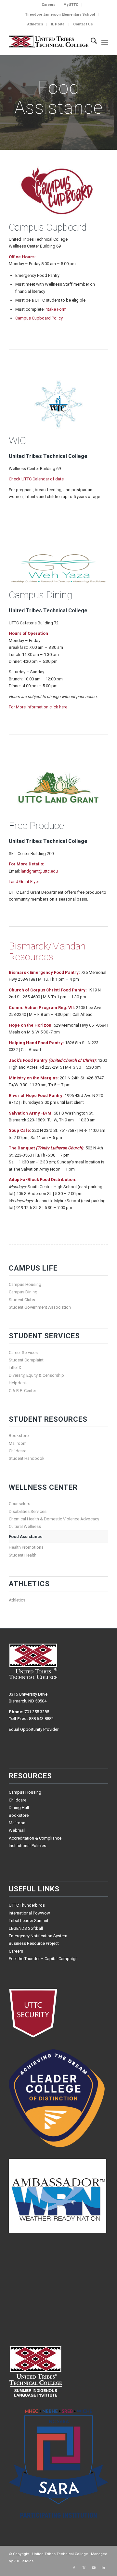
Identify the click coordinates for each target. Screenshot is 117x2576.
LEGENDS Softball (26, 1928)
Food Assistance (26, 1537)
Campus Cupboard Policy (39, 318)
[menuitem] (49, 5)
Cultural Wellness (25, 1526)
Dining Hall (19, 1807)
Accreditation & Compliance (35, 1838)
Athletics (35, 24)
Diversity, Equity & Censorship (36, 1375)
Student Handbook (27, 1458)
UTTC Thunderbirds (27, 1905)
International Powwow (29, 1913)
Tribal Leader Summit (29, 1921)
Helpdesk (18, 1383)
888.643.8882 (41, 1719)
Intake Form (56, 309)
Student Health (23, 1555)
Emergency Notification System (38, 1936)
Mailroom (18, 1443)
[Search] (91, 42)
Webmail (17, 1830)
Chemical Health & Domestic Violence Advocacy (54, 1519)
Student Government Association (40, 1307)
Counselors (19, 1504)
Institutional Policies (27, 1846)
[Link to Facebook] (74, 2568)
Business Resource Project (34, 1943)
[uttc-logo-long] (49, 42)
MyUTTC (71, 5)
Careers (49, 5)
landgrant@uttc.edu (39, 871)
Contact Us (83, 24)
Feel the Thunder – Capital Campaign (43, 1959)
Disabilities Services (28, 1511)
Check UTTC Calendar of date (36, 479)
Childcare (18, 1451)
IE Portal (58, 24)
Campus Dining (23, 1292)
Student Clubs (22, 1300)
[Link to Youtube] (94, 2568)
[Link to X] (84, 2568)
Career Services (23, 1352)
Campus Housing (25, 1284)
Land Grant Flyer (24, 882)
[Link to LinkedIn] (103, 2568)
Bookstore (19, 1436)
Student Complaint (26, 1360)
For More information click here (38, 707)
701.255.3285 (37, 1712)
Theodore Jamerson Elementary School (60, 14)
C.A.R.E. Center (22, 1391)
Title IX (15, 1367)
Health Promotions (26, 1547)
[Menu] (105, 42)
